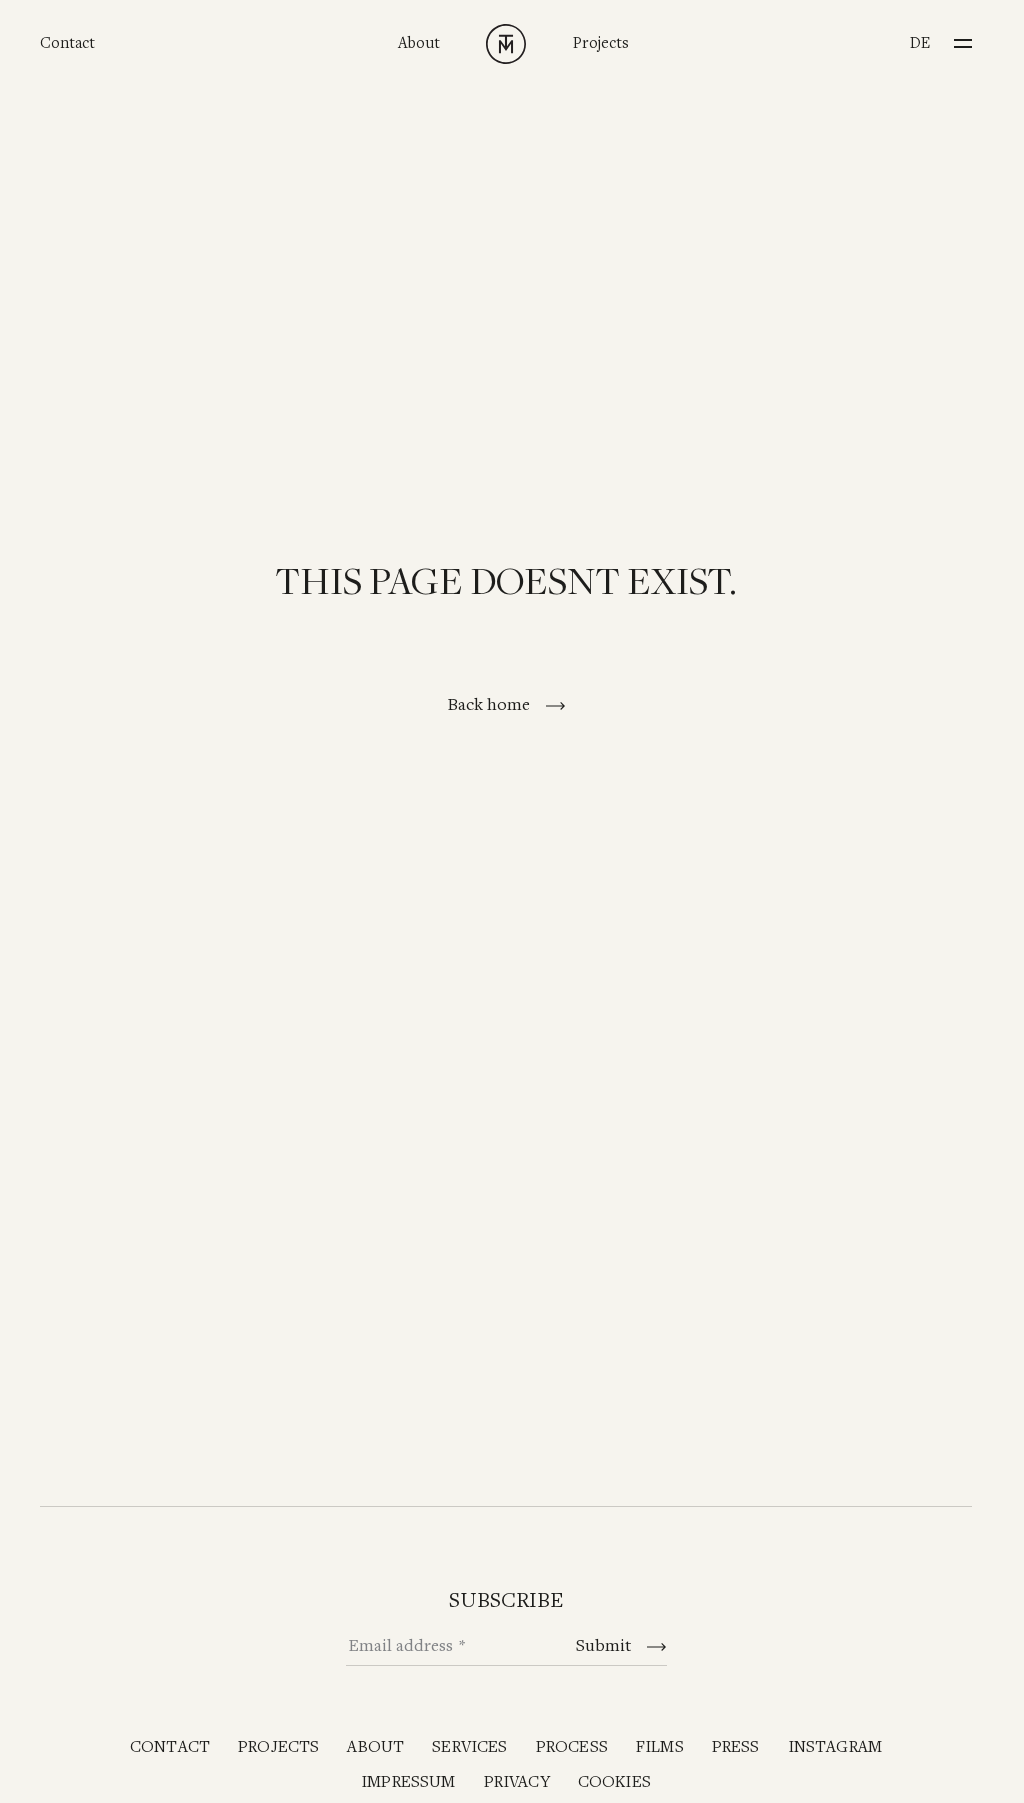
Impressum (408, 1782)
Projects (601, 43)
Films (660, 1747)
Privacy (517, 1782)
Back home (490, 705)
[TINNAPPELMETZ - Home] (506, 44)
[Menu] (963, 37)
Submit (605, 1646)
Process (572, 1747)
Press (736, 1747)
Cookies (614, 1782)
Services (469, 1747)
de (920, 43)
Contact (67, 43)
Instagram (835, 1747)
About (419, 43)
